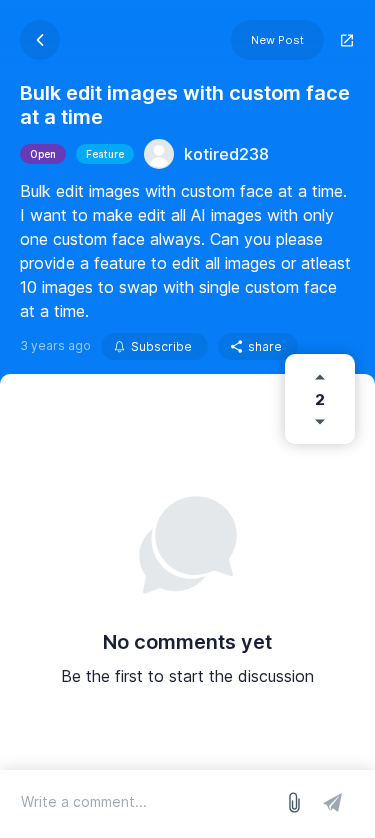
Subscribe (161, 346)
